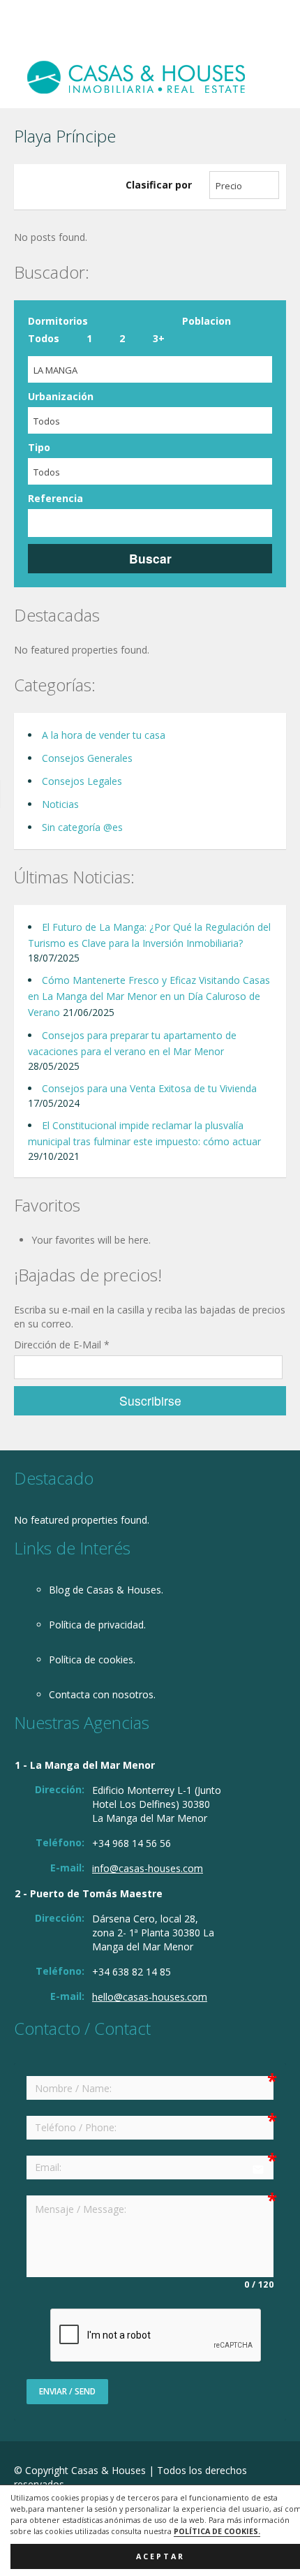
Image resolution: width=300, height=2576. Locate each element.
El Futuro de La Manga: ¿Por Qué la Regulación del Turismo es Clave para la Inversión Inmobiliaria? (149, 935)
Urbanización (61, 396)
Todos (44, 338)
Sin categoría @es (82, 827)
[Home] (136, 76)
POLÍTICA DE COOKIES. (217, 2531)
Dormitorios (58, 321)
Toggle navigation (26, 33)
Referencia (55, 498)
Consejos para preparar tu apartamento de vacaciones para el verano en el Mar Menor (132, 1043)
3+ (159, 338)
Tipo (39, 447)
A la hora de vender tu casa (104, 735)
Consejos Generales (87, 758)
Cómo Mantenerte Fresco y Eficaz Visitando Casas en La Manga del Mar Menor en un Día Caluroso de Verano (149, 996)
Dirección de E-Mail (62, 1345)
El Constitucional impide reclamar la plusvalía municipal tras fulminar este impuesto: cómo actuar (144, 1133)
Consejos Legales (82, 781)
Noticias (60, 804)
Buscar (150, 558)
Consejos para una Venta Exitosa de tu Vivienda (149, 1088)
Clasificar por (159, 185)
